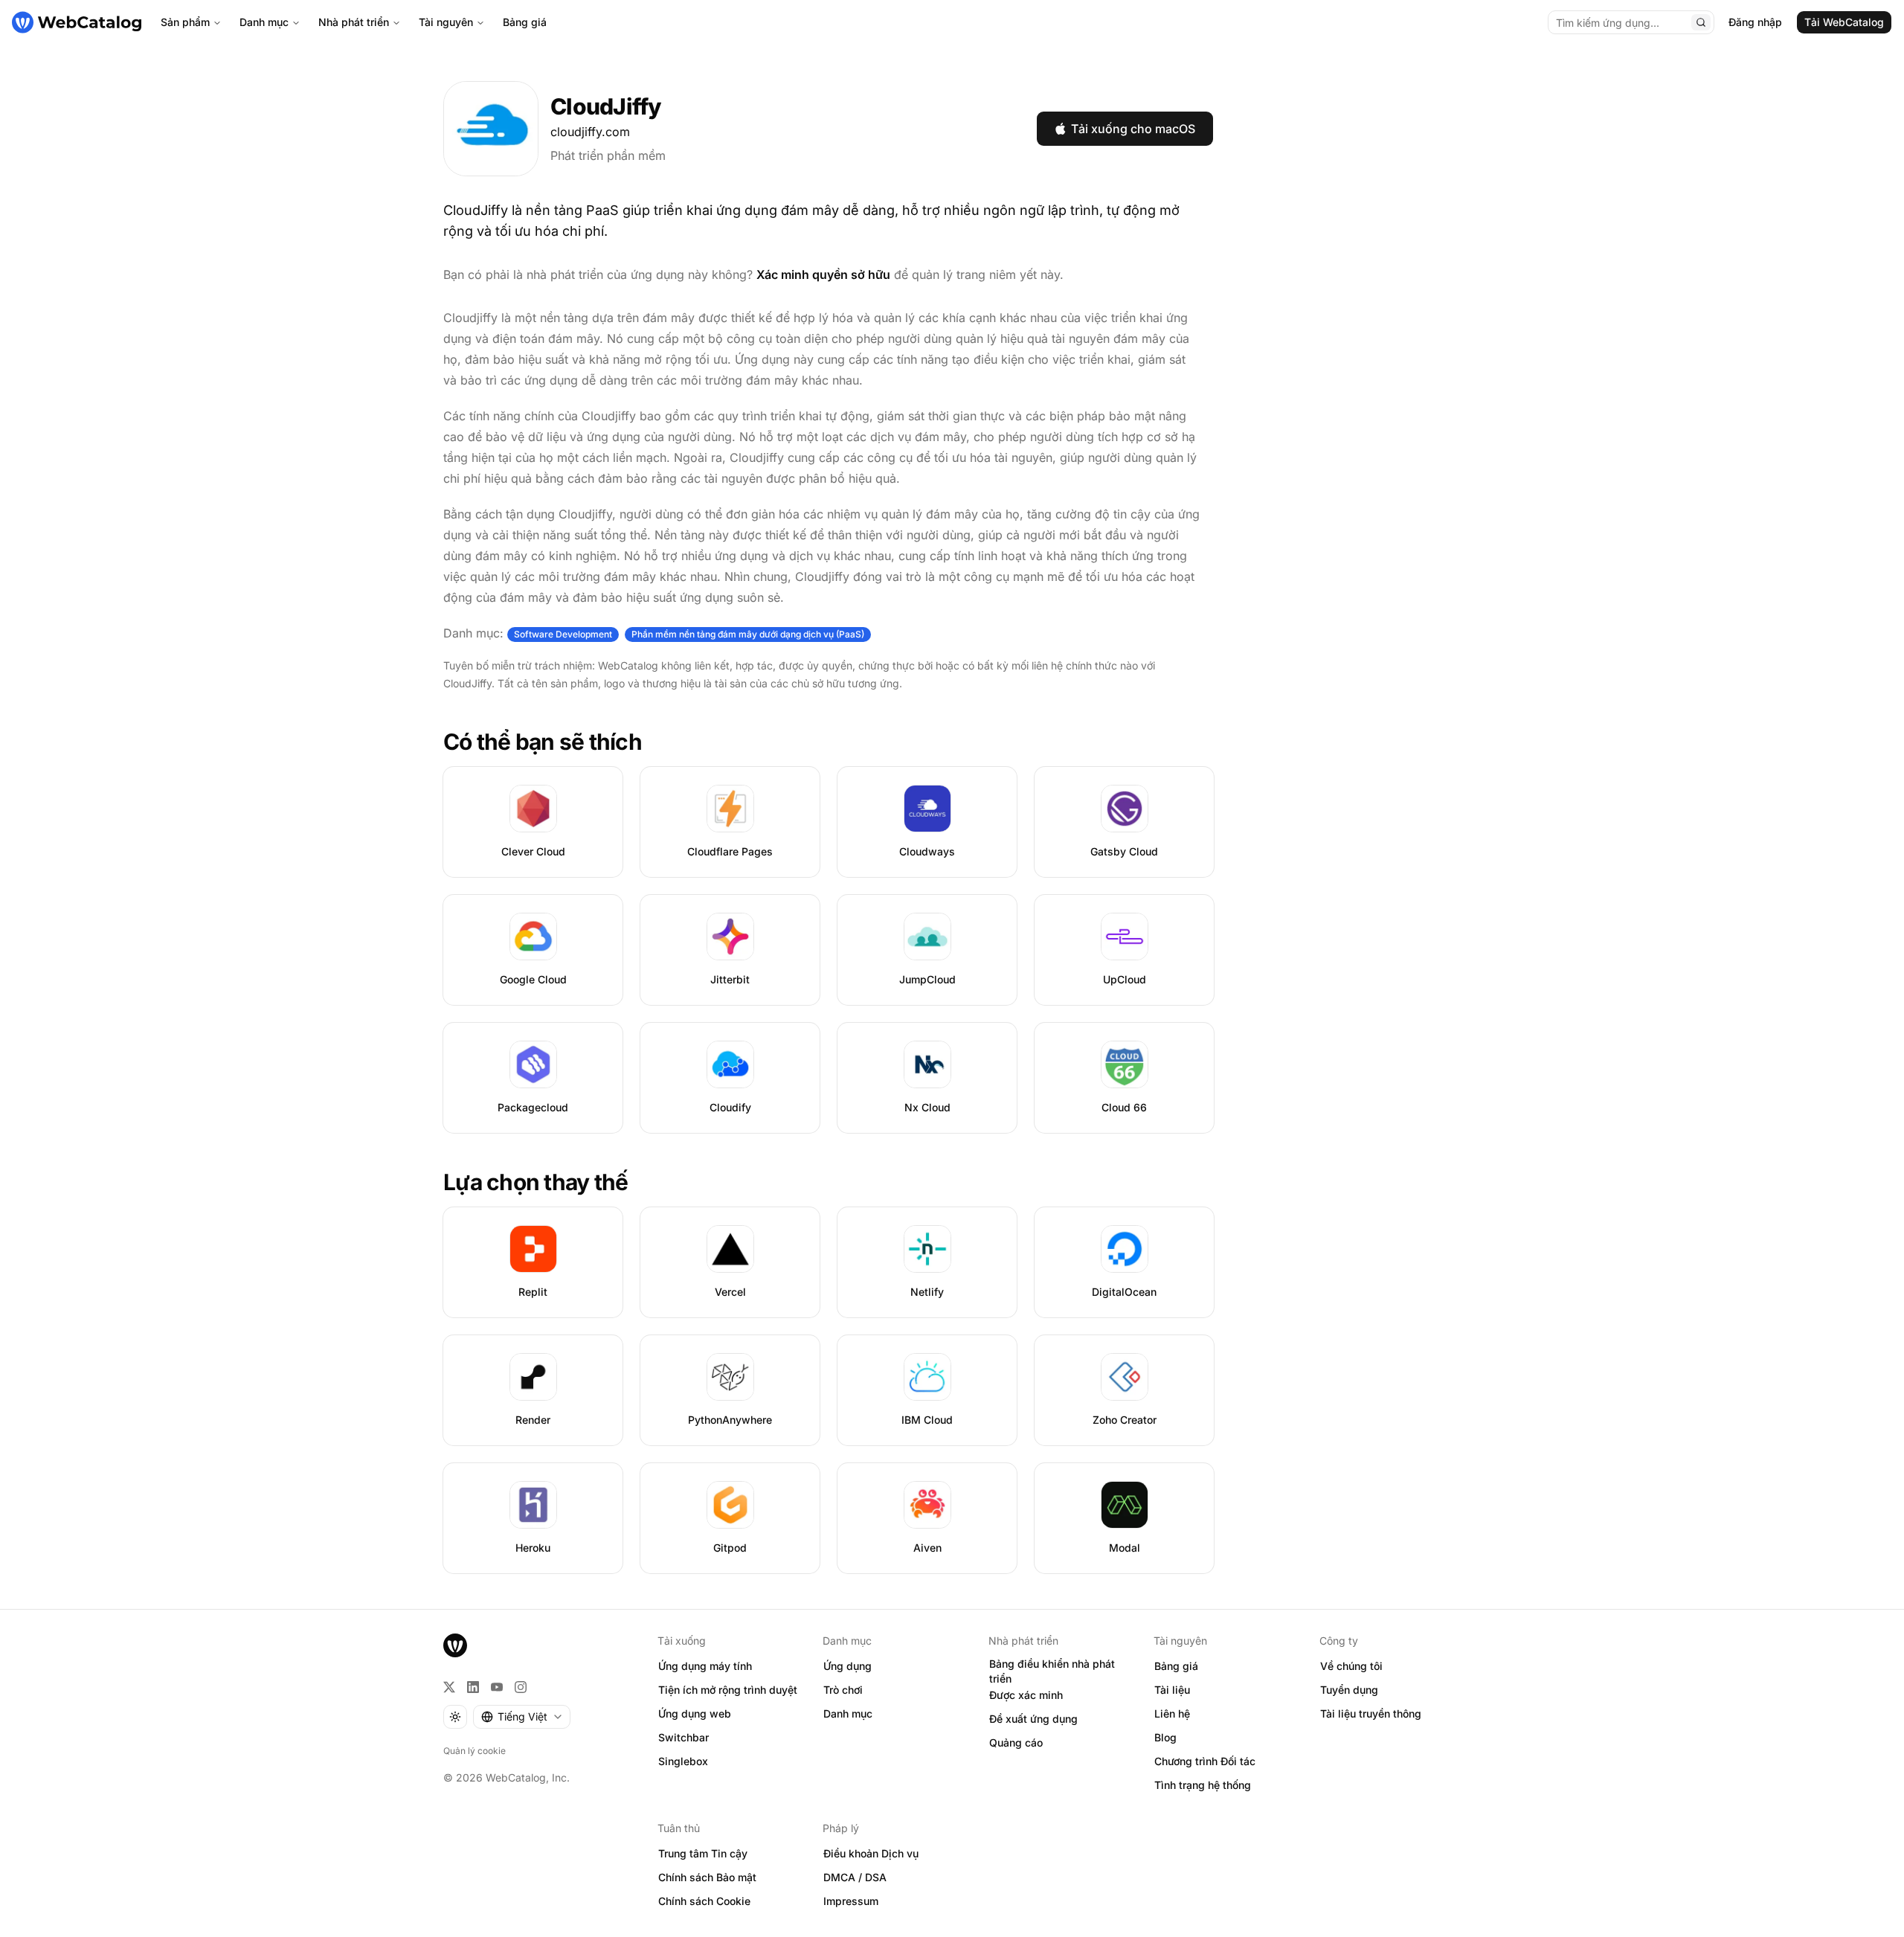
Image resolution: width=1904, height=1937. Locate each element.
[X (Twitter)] (449, 1687)
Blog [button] (1165, 1737)
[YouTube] (497, 1687)
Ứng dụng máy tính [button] (705, 1666)
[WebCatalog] (455, 1645)
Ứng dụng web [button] (695, 1713)
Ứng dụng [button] (848, 1666)
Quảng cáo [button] (1016, 1742)
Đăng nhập (1755, 22)
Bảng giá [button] (1176, 1666)
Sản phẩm (185, 22)
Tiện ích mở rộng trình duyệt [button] (728, 1690)
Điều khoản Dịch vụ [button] (871, 1853)
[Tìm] (1701, 22)
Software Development (563, 634)
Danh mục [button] (848, 1713)
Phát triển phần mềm (608, 155)
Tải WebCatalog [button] (1844, 22)
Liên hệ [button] (1172, 1713)
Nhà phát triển (354, 22)
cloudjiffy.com (590, 132)
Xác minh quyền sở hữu (823, 274)
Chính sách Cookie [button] (704, 1901)
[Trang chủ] (77, 22)
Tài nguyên (446, 22)
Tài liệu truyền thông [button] (1371, 1713)
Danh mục (264, 22)
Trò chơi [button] (843, 1690)
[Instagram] (521, 1687)
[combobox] (522, 1717)
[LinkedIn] (473, 1687)
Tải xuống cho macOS (1133, 129)
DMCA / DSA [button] (855, 1877)
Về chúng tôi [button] (1351, 1666)
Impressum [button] (851, 1901)
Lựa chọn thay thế (535, 1182)
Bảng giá (525, 22)
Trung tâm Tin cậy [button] (703, 1853)
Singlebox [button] (683, 1761)
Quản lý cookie (475, 1751)
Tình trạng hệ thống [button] (1203, 1785)
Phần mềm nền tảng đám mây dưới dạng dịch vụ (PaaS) (748, 634)
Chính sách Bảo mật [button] (707, 1877)
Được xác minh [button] (1026, 1695)
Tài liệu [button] (1172, 1690)
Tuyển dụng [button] (1349, 1690)
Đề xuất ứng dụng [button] (1033, 1719)
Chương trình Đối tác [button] (1205, 1761)
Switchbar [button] (684, 1737)
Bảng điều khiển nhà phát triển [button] (1052, 1671)
